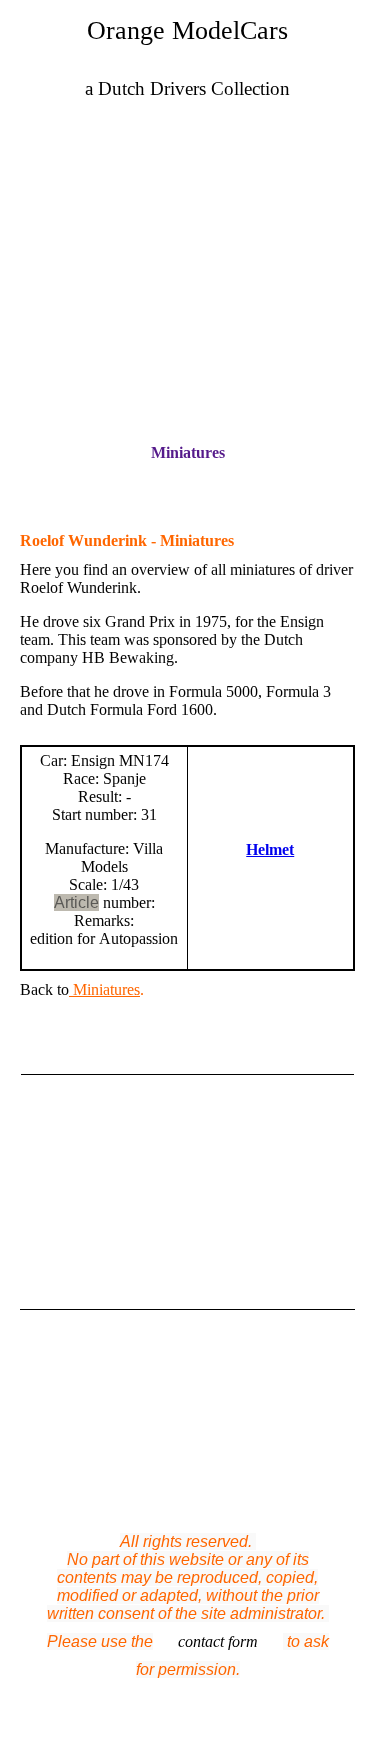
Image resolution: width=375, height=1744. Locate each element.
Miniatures (188, 452)
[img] (187, 229)
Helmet (270, 849)
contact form (218, 1641)
